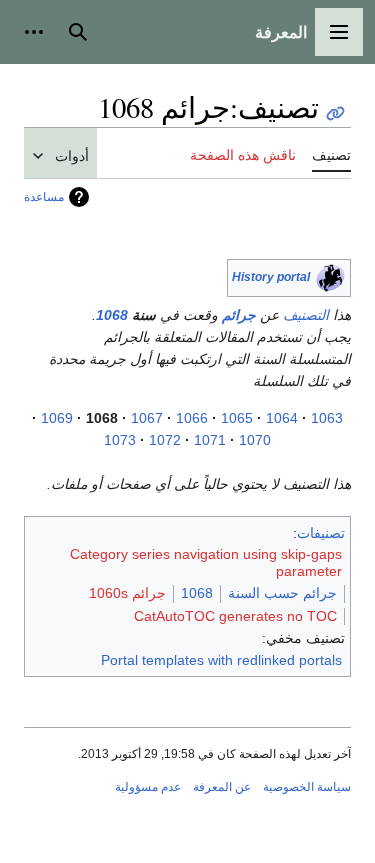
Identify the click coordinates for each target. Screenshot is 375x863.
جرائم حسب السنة (282, 593)
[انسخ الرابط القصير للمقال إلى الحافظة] (335, 113)
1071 (210, 440)
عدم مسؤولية (148, 787)
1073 (120, 440)
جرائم (239, 315)
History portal (271, 277)
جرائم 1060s (127, 593)
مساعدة (44, 197)
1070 (255, 440)
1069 (57, 418)
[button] (339, 32)
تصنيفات (321, 533)
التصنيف (306, 315)
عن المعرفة (222, 787)
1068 (112, 315)
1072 (165, 440)
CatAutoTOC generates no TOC (235, 616)
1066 (192, 418)
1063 (327, 418)
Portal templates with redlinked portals (221, 660)
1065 (237, 418)
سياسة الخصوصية (307, 787)
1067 (147, 418)
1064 (282, 418)
